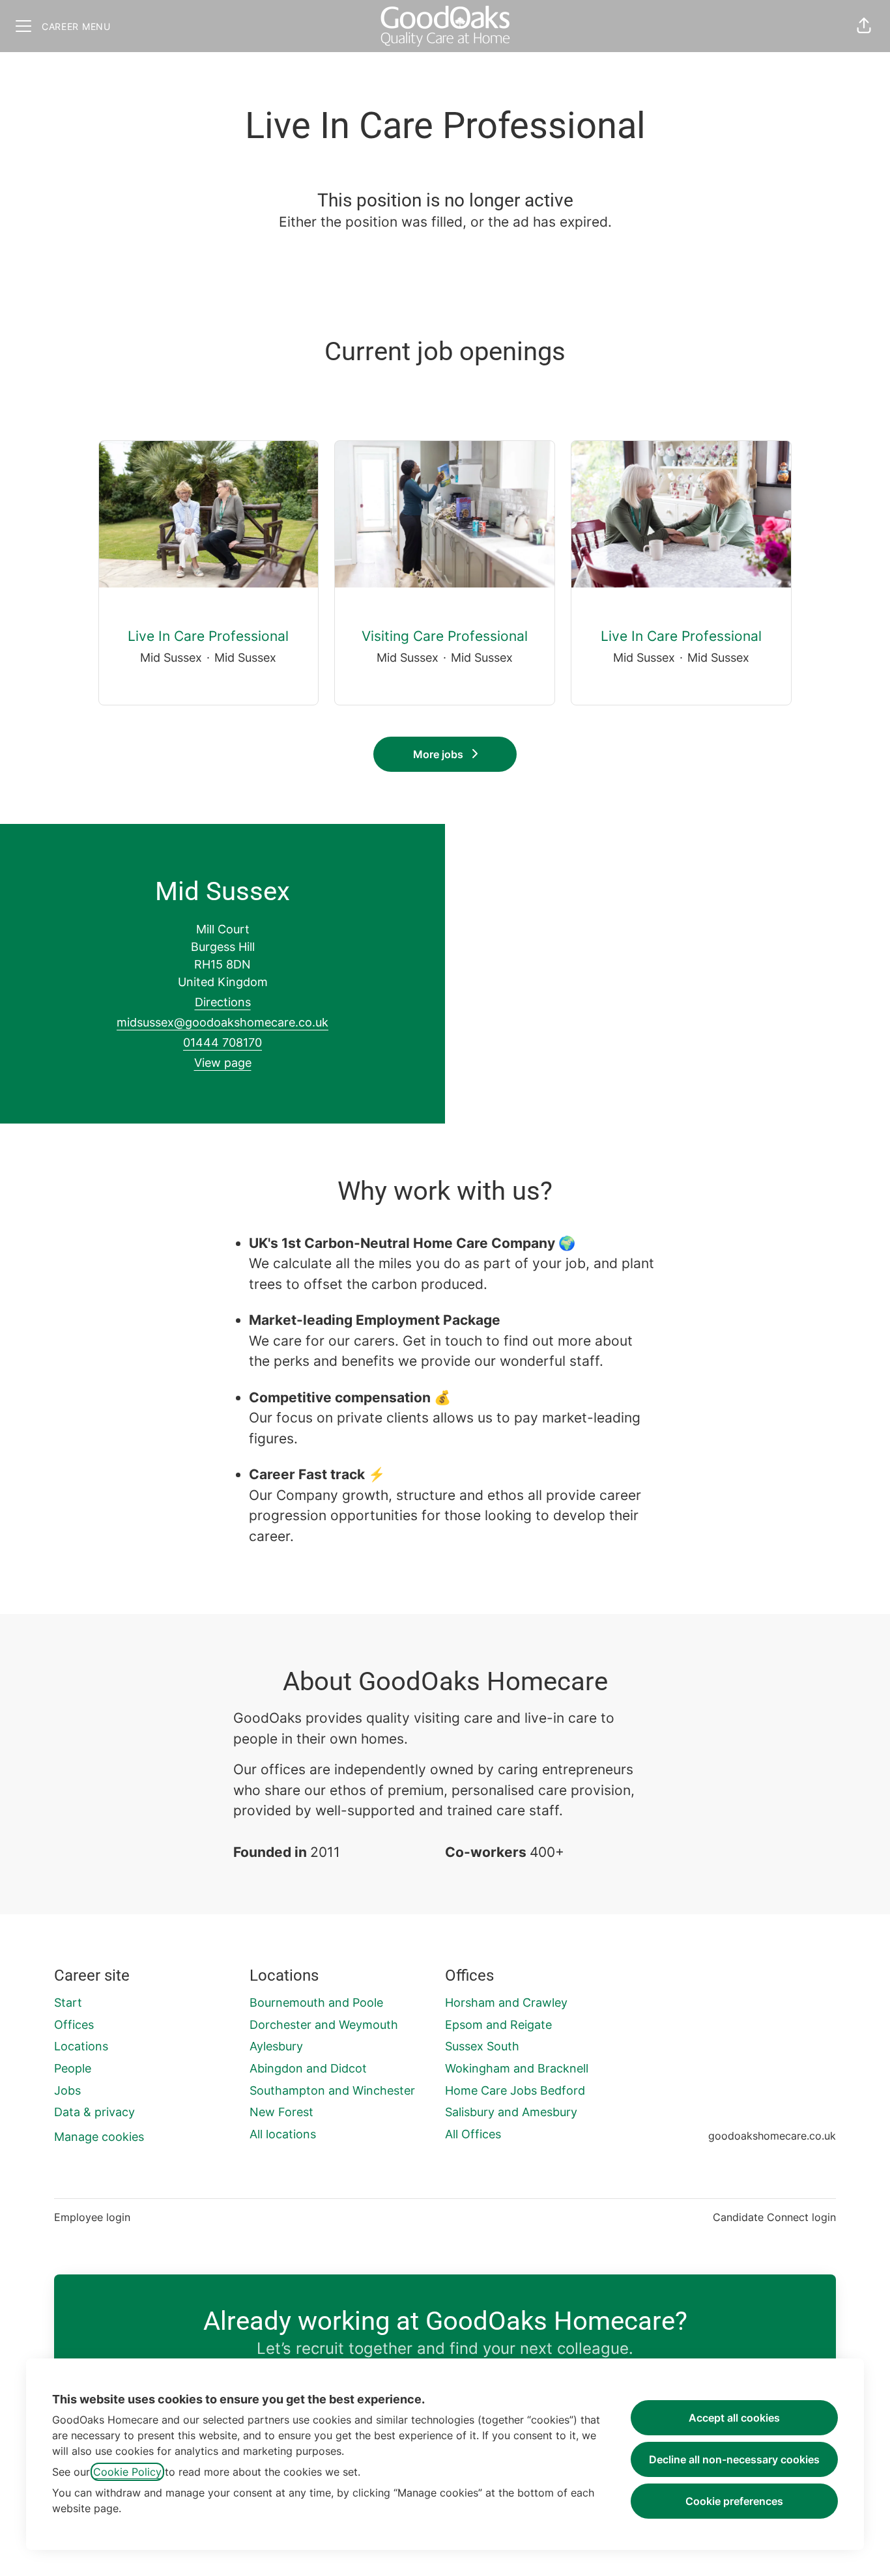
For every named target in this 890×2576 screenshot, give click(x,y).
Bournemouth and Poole (316, 2003)
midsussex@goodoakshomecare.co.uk (223, 1022)
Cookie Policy (127, 2472)
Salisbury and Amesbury (511, 2112)
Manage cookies (99, 2137)
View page (223, 1063)
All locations (283, 2134)
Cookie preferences (734, 2501)
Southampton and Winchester (332, 2090)
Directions (223, 1002)
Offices (74, 2025)
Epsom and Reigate (498, 2025)
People (73, 2068)
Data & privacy (94, 2112)
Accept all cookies (734, 2418)
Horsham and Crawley (506, 2003)
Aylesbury (276, 2046)
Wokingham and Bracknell (517, 2068)
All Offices (473, 2134)
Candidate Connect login (774, 2217)
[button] (864, 26)
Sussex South (482, 2046)
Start (68, 2003)
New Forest (281, 2112)
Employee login (92, 2217)
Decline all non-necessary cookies (734, 2459)
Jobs (67, 2090)
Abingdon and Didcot (308, 2068)
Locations (81, 2046)
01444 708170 (223, 1042)
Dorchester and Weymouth (324, 2025)
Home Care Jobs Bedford (515, 2090)
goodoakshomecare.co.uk (772, 2136)
